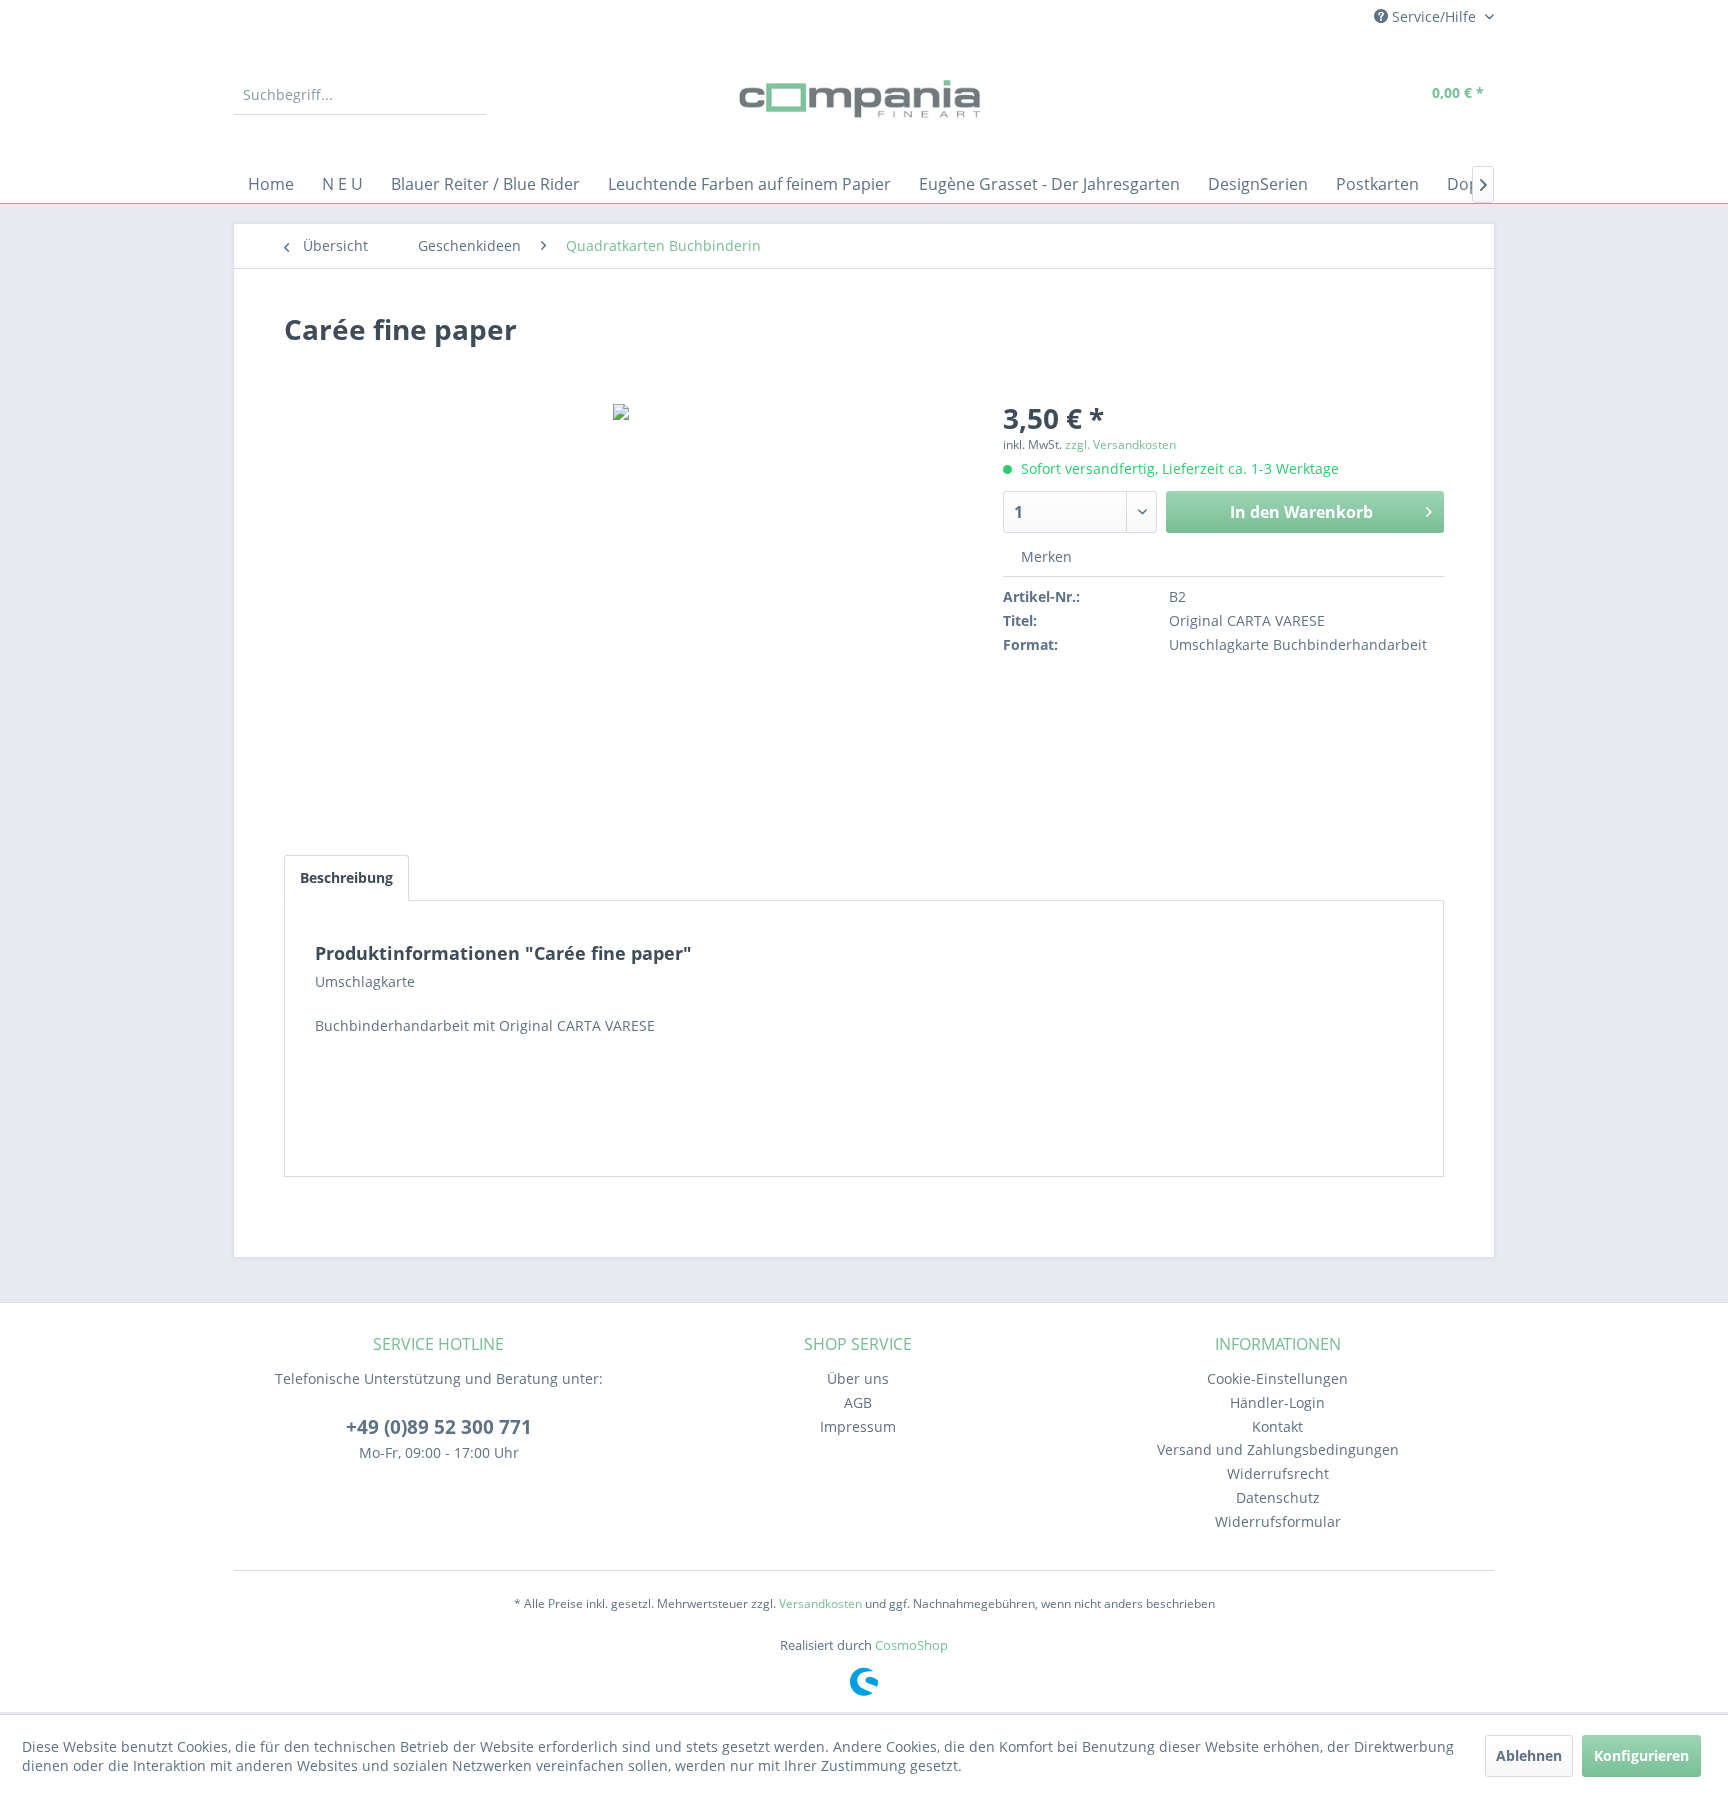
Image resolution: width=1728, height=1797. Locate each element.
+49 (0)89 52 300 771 (439, 1427)
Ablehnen (1529, 1755)
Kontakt (1277, 1426)
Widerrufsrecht (1278, 1473)
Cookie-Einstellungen (1277, 1378)
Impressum (858, 1426)
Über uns (858, 1378)
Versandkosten (820, 1603)
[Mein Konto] (1354, 95)
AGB (858, 1402)
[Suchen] (468, 95)
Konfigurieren (1641, 1755)
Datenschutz (1278, 1497)
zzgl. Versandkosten (1120, 444)
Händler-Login (1277, 1402)
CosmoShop (911, 1645)
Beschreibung (346, 877)
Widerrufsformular (1278, 1521)
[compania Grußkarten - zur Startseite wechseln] (864, 100)
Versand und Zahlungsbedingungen (1278, 1449)
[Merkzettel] (1309, 95)
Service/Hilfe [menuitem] (1434, 16)
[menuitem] (360, 95)
